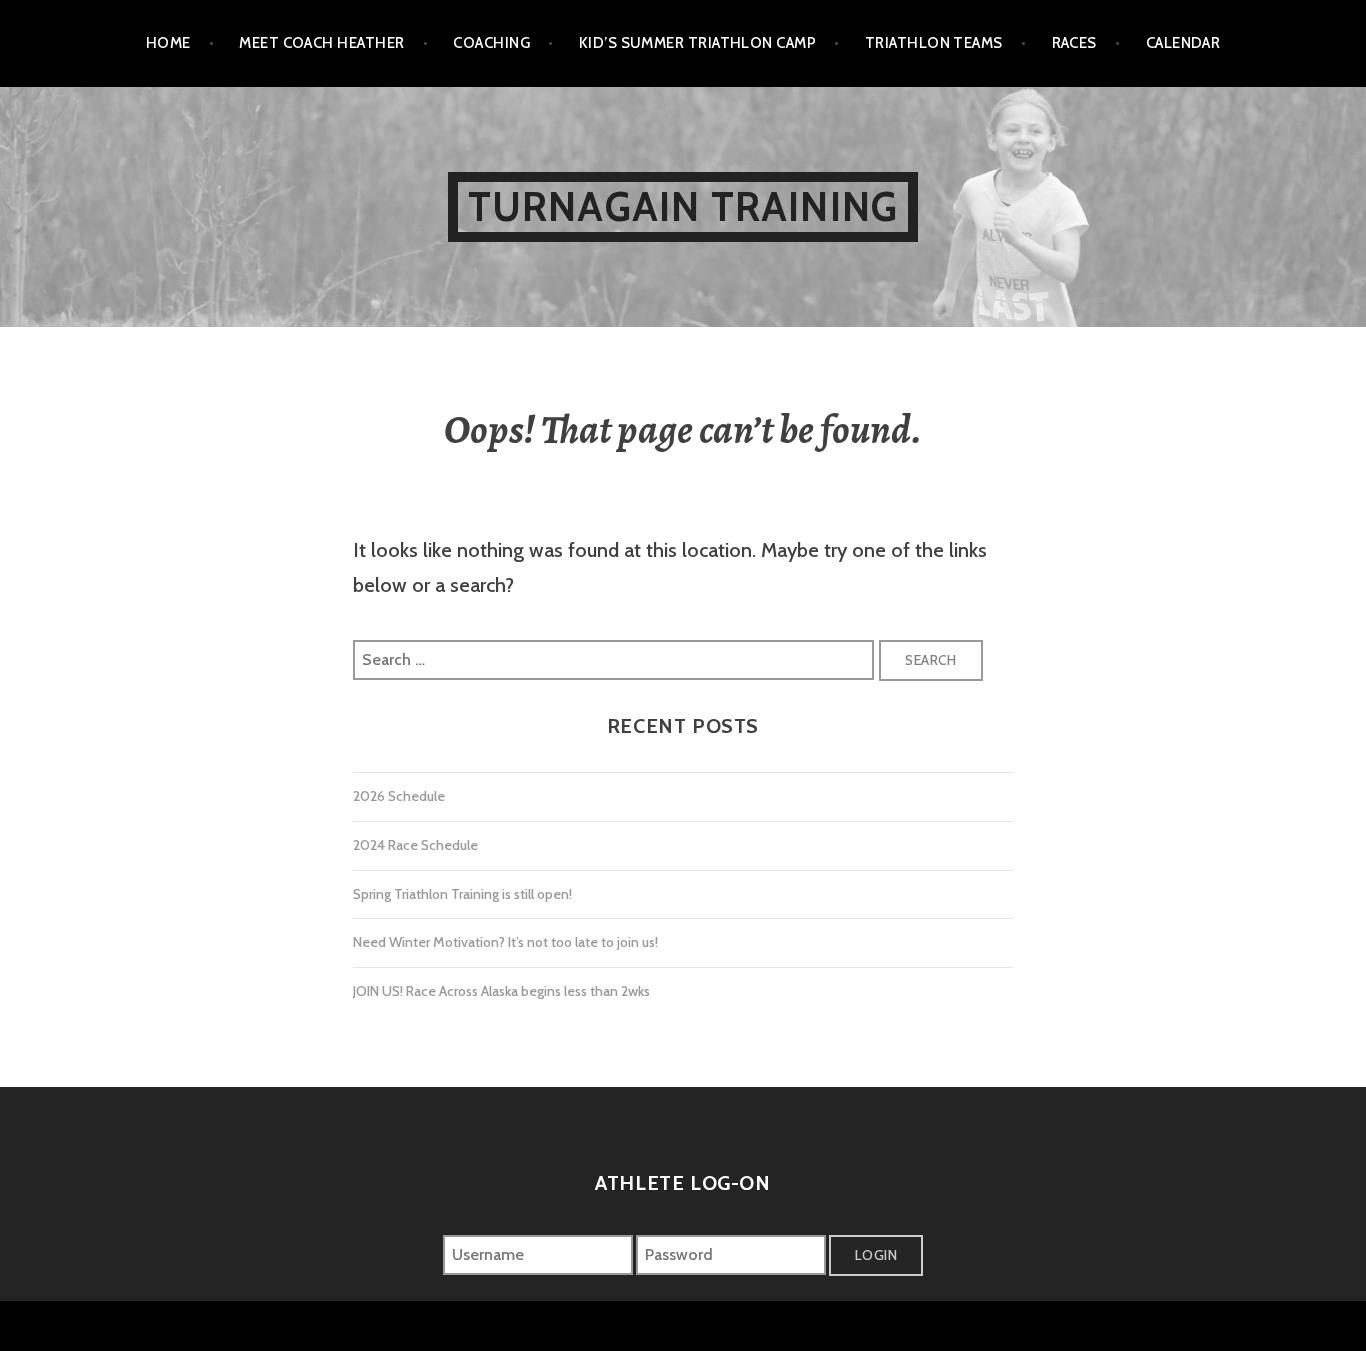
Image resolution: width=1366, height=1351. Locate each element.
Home (168, 43)
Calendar (1183, 43)
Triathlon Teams (934, 43)
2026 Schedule (399, 796)
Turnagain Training (683, 206)
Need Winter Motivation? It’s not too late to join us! (505, 942)
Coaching (491, 43)
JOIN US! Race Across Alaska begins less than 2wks (501, 991)
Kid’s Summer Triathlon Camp (697, 43)
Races (1074, 43)
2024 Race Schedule (415, 845)
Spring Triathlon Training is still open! (462, 894)
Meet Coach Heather (321, 43)
